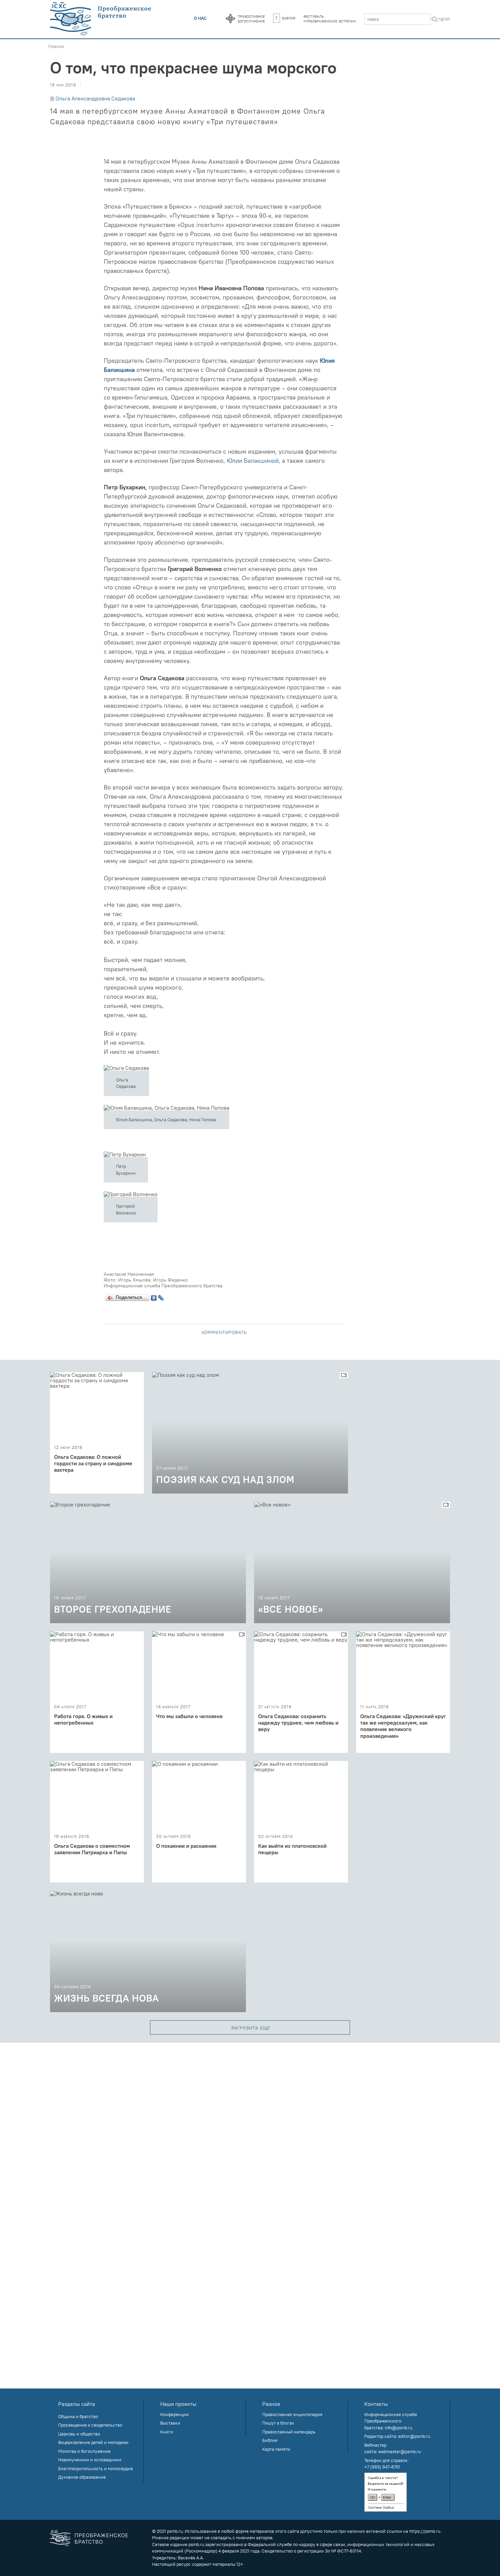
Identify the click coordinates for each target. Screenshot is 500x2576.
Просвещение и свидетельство (90, 2425)
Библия (289, 18)
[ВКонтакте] (154, 1296)
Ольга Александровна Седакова (95, 98)
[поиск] (435, 20)
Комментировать (224, 1332)
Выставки (170, 2423)
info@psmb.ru (398, 2428)
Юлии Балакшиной (253, 461)
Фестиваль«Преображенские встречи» (330, 18)
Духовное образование (82, 2477)
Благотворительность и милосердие (96, 2468)
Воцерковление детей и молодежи (93, 2442)
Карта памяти (276, 2449)
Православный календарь (289, 2432)
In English (441, 19)
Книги (167, 2432)
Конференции (174, 2414)
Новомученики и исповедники (90, 2460)
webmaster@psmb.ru (399, 2451)
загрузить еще (250, 2027)
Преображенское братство (102, 2538)
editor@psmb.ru (414, 2436)
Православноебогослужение (251, 18)
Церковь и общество (79, 2434)
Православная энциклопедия (292, 2414)
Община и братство (78, 2416)
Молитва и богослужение (84, 2451)
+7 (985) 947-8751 (382, 2467)
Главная (56, 46)
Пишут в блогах (278, 2423)
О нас (200, 18)
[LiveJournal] (161, 1296)
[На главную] (101, 19)
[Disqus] (250, 2128)
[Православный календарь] (230, 19)
